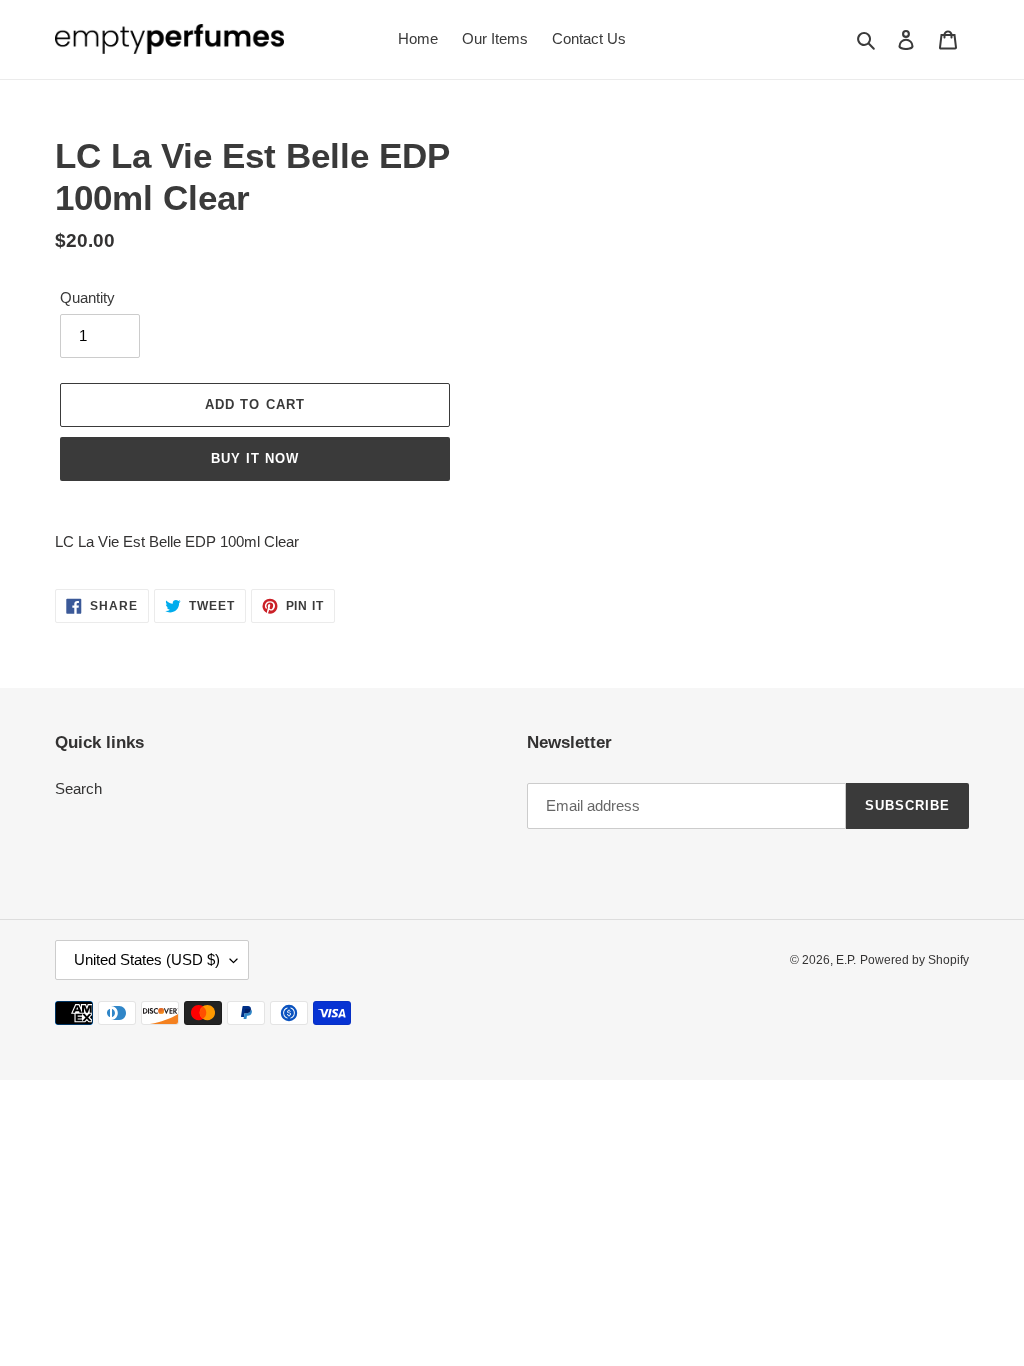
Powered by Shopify (914, 960)
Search (78, 788)
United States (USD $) (147, 959)
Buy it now (255, 458)
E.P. (846, 960)
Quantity (87, 297)
